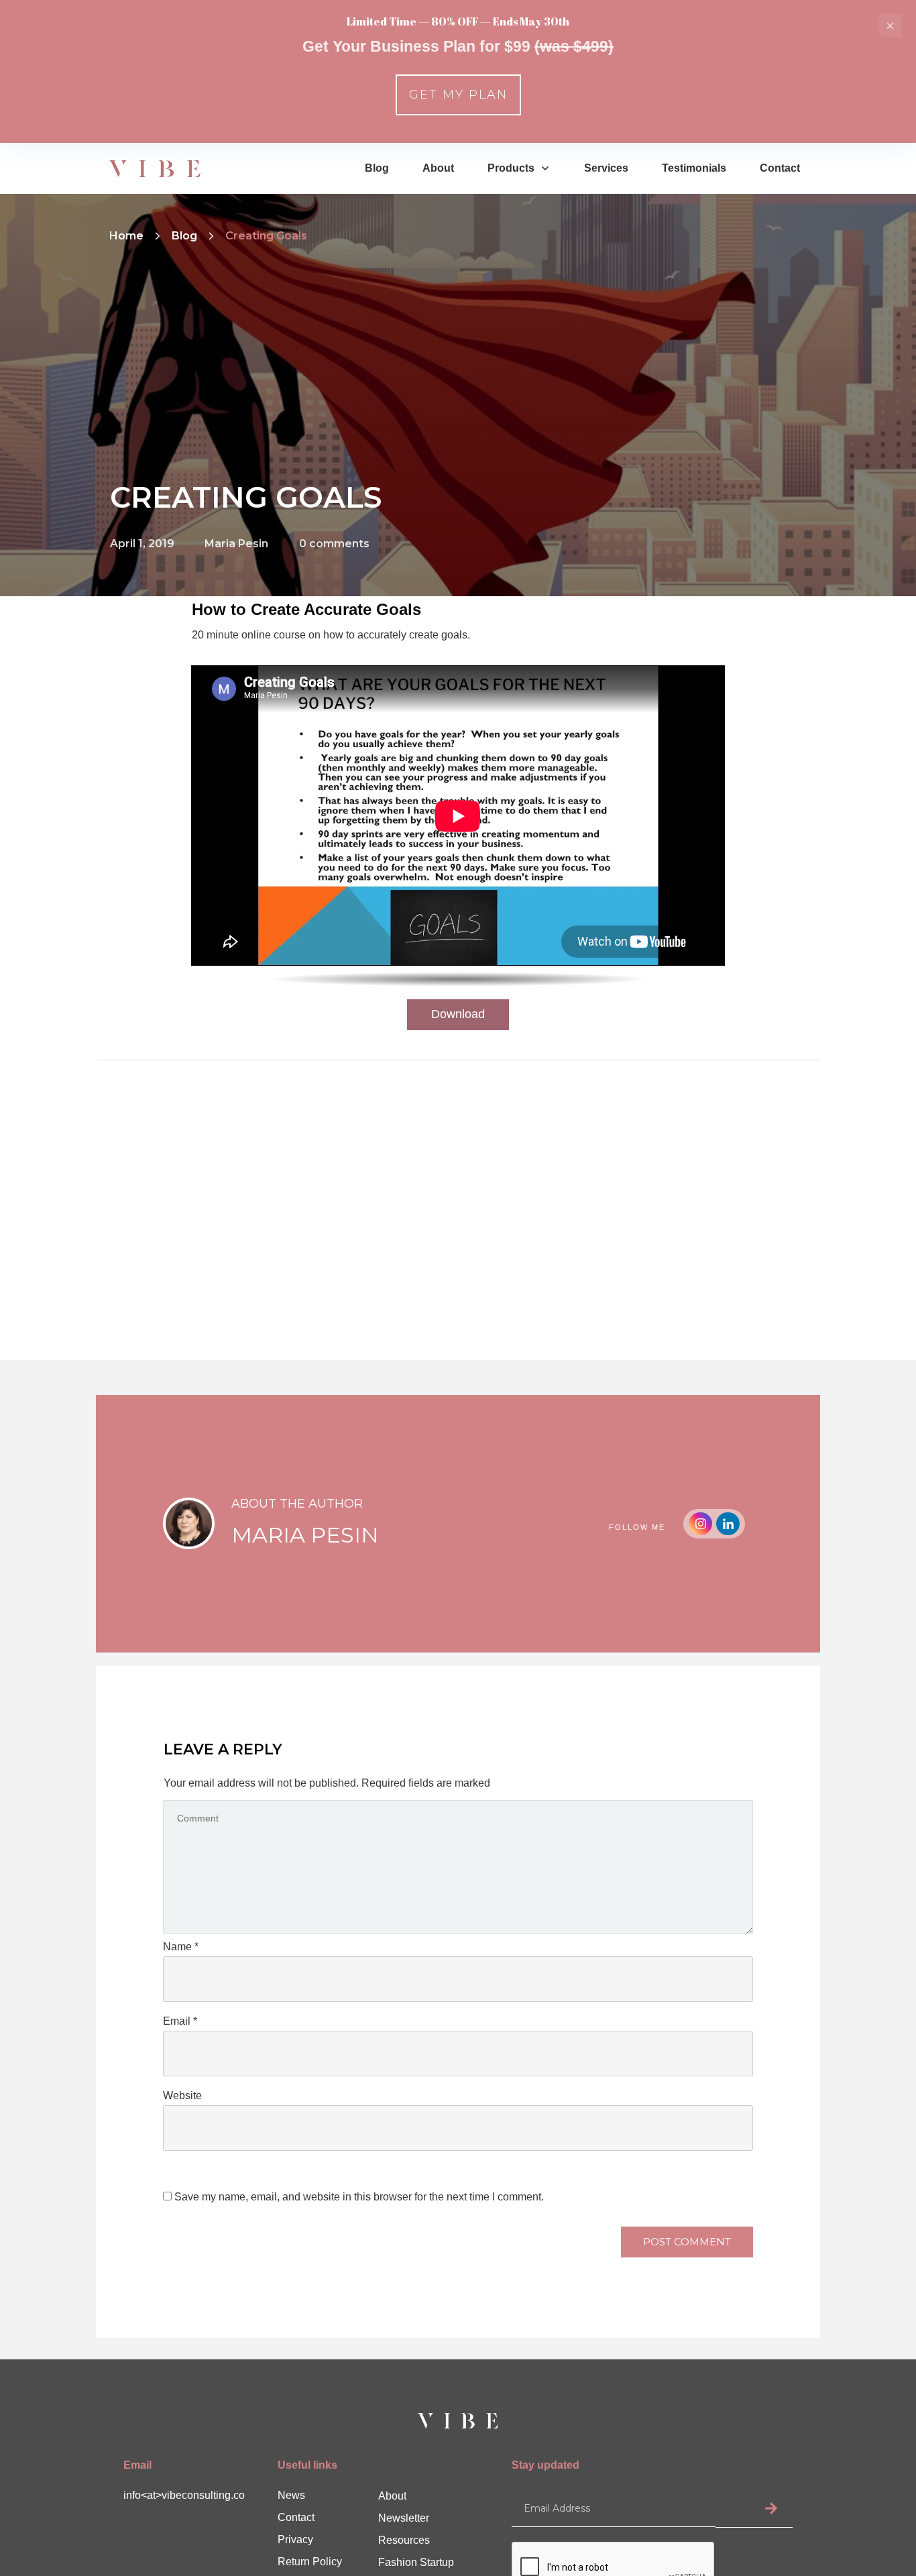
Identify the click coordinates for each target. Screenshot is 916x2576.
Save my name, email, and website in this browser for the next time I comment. (359, 2197)
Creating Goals (246, 497)
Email (180, 2021)
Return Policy (310, 2562)
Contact (296, 2517)
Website (182, 2095)
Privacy (295, 2539)
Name (181, 1947)
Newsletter (404, 2518)
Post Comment (687, 2242)
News (291, 2495)
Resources (404, 2540)
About (392, 2496)
